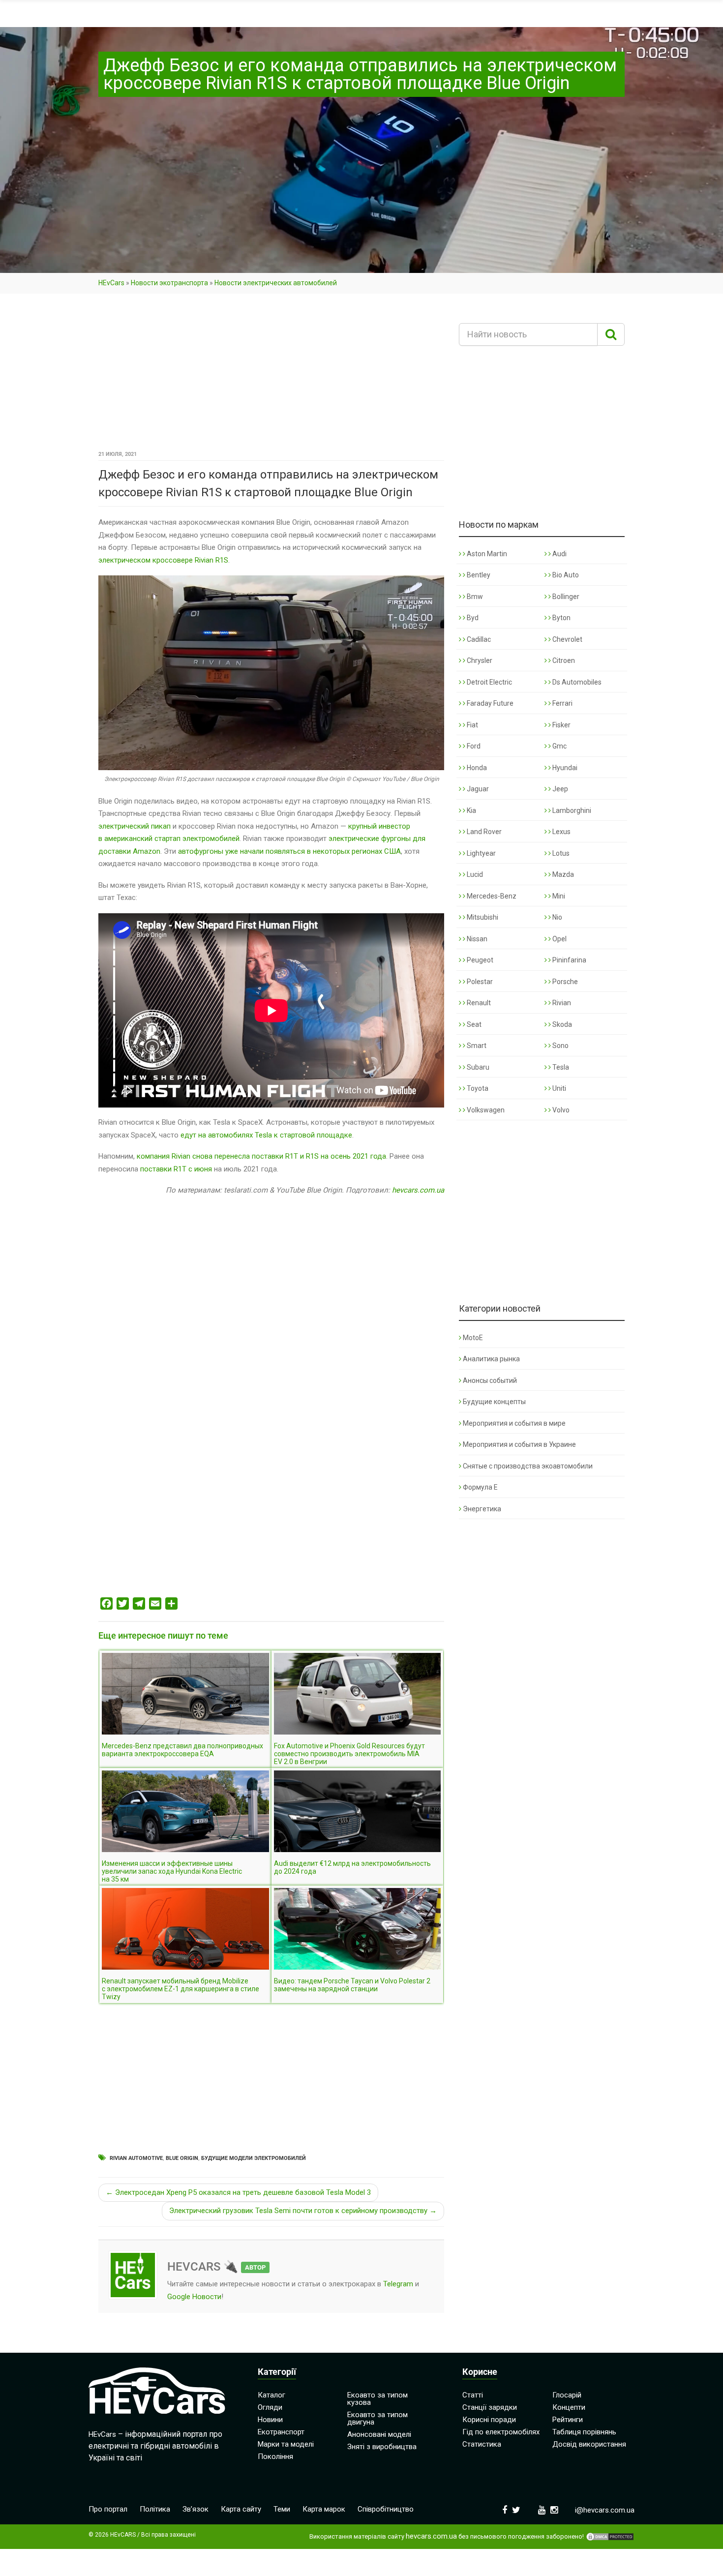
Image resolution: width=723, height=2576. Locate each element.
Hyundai (564, 768)
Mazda (562, 874)
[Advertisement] (271, 375)
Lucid (474, 874)
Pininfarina (569, 960)
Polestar (479, 982)
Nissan (476, 939)
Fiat (472, 725)
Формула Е (480, 1487)
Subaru (477, 1067)
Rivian (561, 1003)
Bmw (474, 597)
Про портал (108, 2509)
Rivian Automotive (136, 2158)
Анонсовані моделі (379, 2434)
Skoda (561, 1024)
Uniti (558, 1088)
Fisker (561, 725)
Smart (476, 1046)
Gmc (559, 746)
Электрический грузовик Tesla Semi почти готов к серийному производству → (303, 2211)
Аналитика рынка (491, 1359)
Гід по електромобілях (501, 2432)
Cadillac (478, 639)
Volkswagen (485, 1110)
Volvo (560, 1110)
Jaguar (477, 789)
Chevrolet (567, 639)
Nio (557, 917)
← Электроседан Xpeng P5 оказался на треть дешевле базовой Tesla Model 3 (238, 2192)
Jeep (559, 789)
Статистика (482, 2444)
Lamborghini (571, 810)
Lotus (560, 853)
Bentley (478, 575)
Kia (471, 810)
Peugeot (479, 960)
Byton (561, 618)
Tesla (560, 1067)
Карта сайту (241, 2509)
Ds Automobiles (576, 682)
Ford (473, 746)
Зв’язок (196, 2509)
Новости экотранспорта (169, 283)
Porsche (564, 982)
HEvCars (111, 283)
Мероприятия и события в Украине (519, 1444)
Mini (558, 896)
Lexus (561, 832)
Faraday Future (489, 703)
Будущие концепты (494, 1402)
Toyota (477, 1088)
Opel (559, 939)
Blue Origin (182, 2158)
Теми (282, 2509)
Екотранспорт (281, 2432)
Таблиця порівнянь (584, 2432)
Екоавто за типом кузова (377, 2399)
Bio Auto (565, 575)
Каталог (271, 2395)
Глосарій (567, 2395)
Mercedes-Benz (491, 896)
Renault (478, 1003)
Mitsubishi (482, 917)
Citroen (563, 660)
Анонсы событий (490, 1380)
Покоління (275, 2456)
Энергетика (482, 1509)
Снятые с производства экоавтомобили (528, 1466)
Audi (559, 554)
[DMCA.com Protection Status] (610, 2537)
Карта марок (324, 2509)
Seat (473, 1024)
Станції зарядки (490, 2407)
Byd (472, 618)
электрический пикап (135, 826)
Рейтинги (568, 2420)
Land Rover (483, 832)
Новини (270, 2420)
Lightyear (481, 853)
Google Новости (194, 2297)
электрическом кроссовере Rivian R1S (163, 560)
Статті (473, 2395)
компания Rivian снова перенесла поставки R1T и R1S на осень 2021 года (261, 1156)
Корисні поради (489, 2420)
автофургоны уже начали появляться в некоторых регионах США (289, 851)
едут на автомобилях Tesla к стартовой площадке (266, 1135)
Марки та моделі (286, 2444)
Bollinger (565, 597)
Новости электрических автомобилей (276, 283)
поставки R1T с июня (176, 1169)
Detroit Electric (489, 682)
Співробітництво (386, 2509)
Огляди (270, 2407)
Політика (155, 2509)
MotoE (473, 1338)
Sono (560, 1046)
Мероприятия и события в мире (514, 1423)
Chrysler (479, 660)
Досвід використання (589, 2444)
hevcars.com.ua (418, 1190)
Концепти (569, 2407)
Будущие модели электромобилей (254, 2158)
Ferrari (562, 703)
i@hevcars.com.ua (605, 2510)
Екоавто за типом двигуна (377, 2418)
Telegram (398, 2284)
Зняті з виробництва (382, 2447)
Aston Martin (486, 554)
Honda (476, 768)
